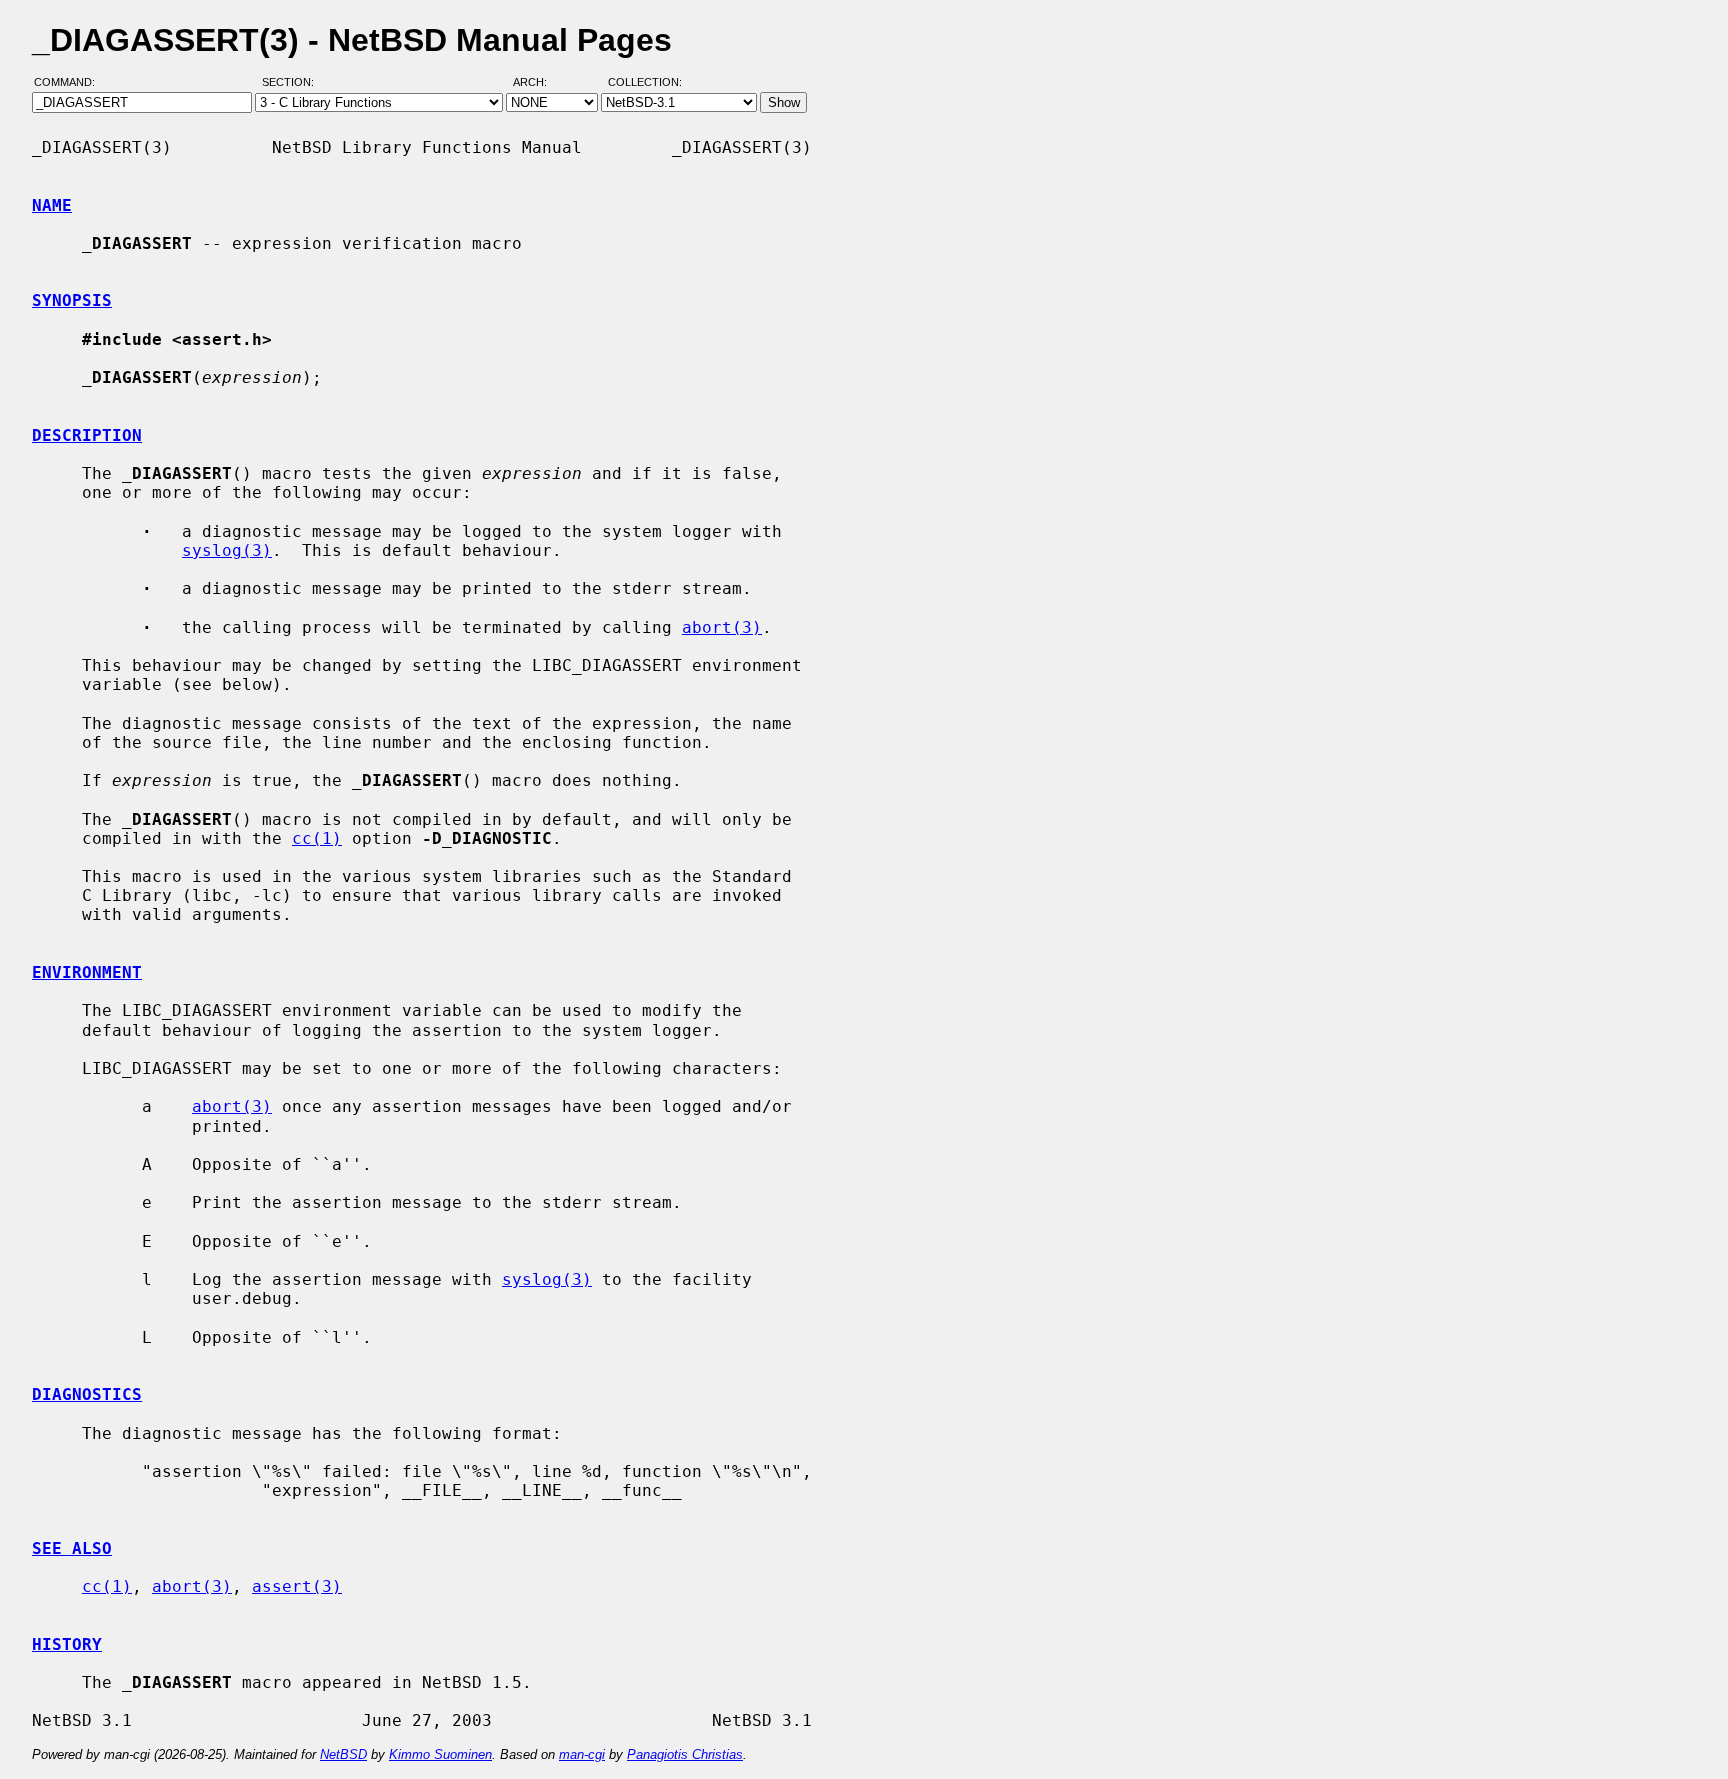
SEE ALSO (72, 1548)
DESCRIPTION (87, 435)
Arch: (539, 83)
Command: (70, 83)
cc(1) (317, 838)
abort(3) (722, 627)
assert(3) (297, 1586)
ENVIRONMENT (87, 972)
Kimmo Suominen (440, 1754)
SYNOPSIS (72, 300)
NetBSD (343, 1754)
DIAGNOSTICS (87, 1394)
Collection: (645, 83)
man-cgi (582, 1754)
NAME (52, 205)
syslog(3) (227, 550)
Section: (292, 83)
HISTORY (67, 1644)
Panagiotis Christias (685, 1754)
